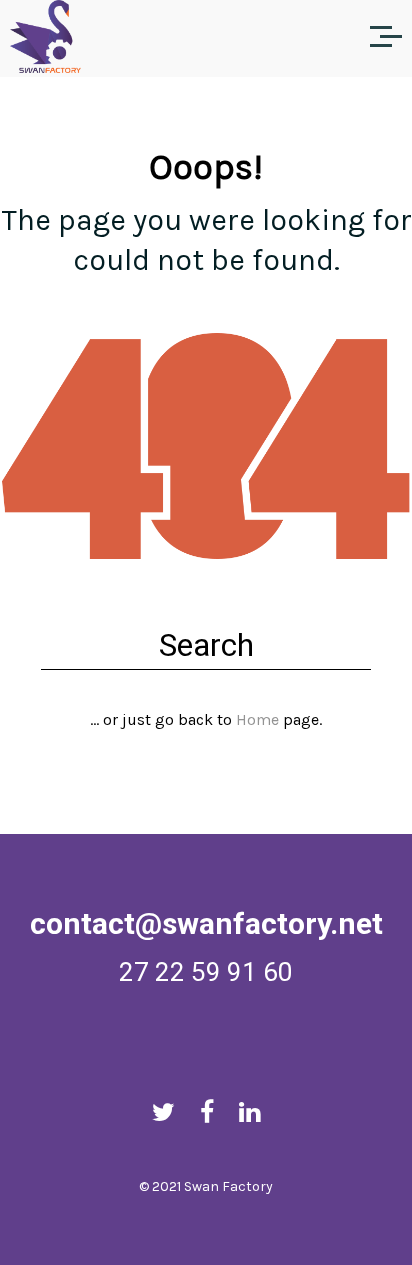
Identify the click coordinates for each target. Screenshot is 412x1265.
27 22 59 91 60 (206, 972)
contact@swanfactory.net (206, 923)
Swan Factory (228, 1186)
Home (257, 719)
